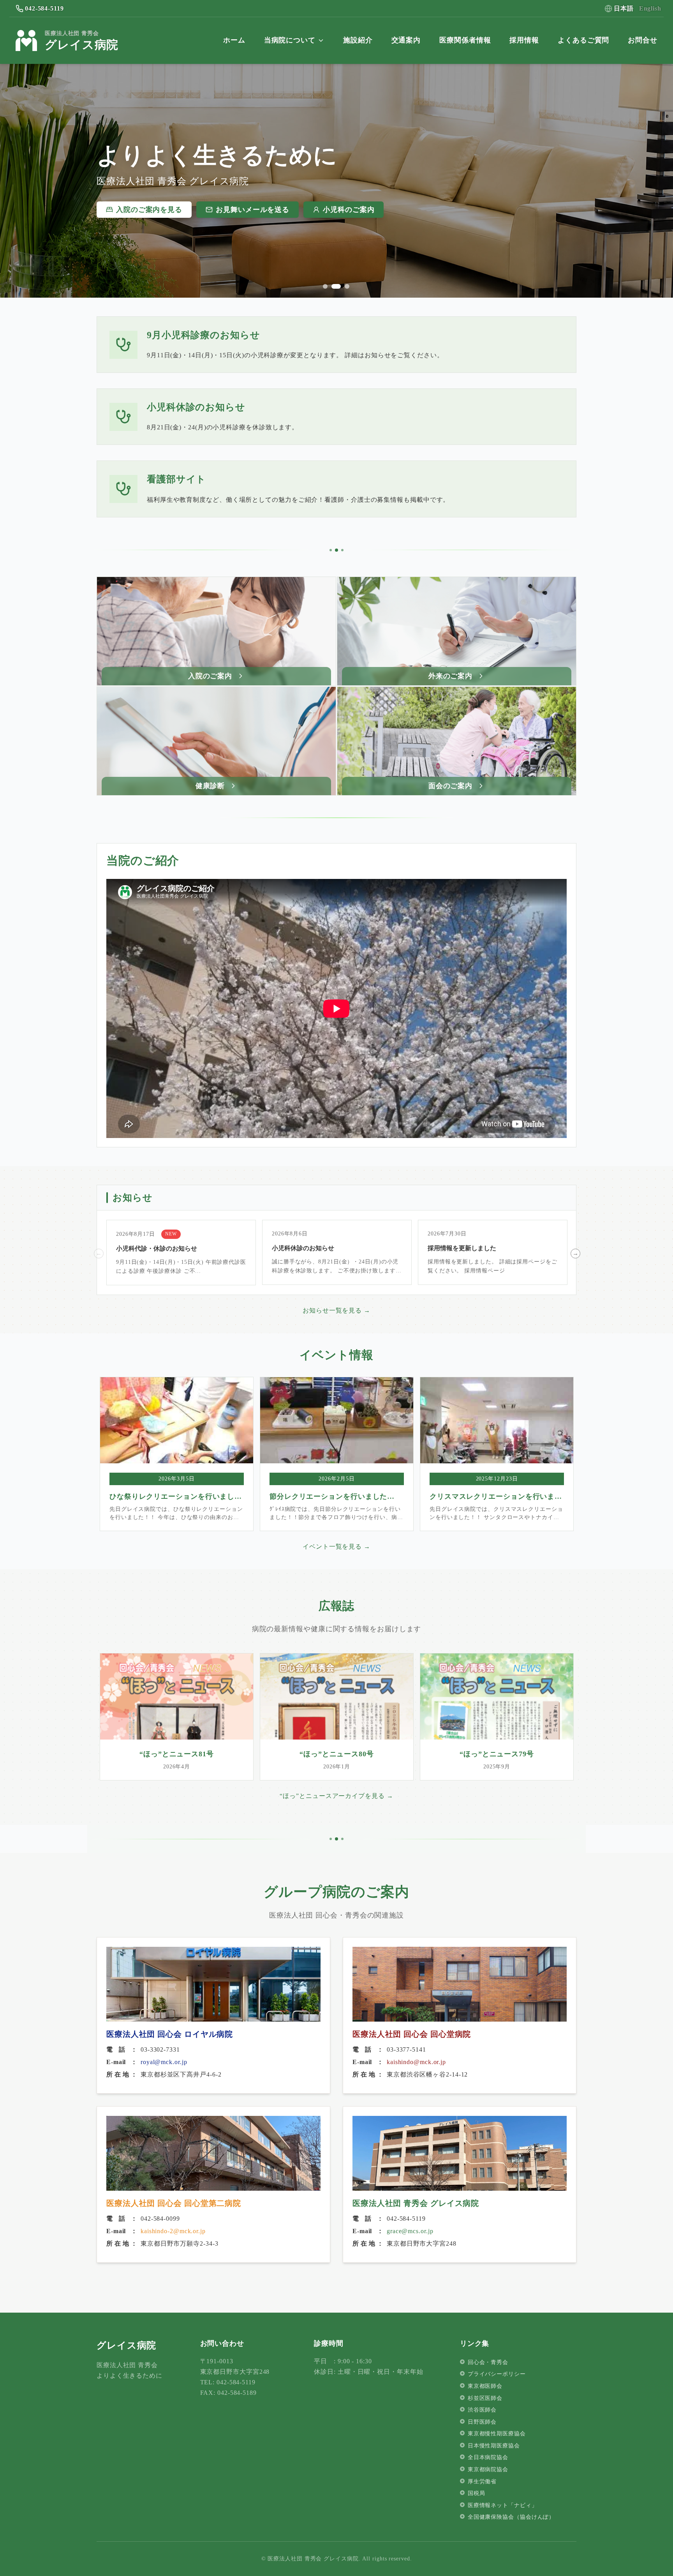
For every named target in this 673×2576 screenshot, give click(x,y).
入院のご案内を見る (149, 210)
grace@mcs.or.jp (410, 2231)
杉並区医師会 (485, 2398)
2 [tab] (334, 286)
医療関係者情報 (465, 40)
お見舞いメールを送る (253, 210)
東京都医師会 (485, 2386)
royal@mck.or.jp (164, 2062)
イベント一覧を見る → (336, 1546)
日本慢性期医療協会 (494, 2446)
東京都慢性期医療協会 (497, 2434)
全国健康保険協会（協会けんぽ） (511, 2517)
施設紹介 (358, 40)
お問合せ (643, 40)
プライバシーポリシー (497, 2374)
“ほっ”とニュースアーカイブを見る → (336, 1796)
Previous (98, 1253)
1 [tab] (325, 286)
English (650, 8)
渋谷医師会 (482, 2410)
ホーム (234, 40)
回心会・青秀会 (488, 2362)
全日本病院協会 (488, 2457)
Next (574, 1253)
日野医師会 (482, 2422)
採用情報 (524, 40)
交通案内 (406, 40)
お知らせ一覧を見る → (336, 1310)
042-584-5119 (44, 8)
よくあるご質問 (583, 40)
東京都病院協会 (488, 2469)
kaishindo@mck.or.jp (416, 2062)
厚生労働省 (482, 2482)
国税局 (477, 2493)
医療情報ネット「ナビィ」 (503, 2505)
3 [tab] (345, 286)
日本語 (624, 8)
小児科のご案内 (349, 210)
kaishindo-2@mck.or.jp (173, 2231)
